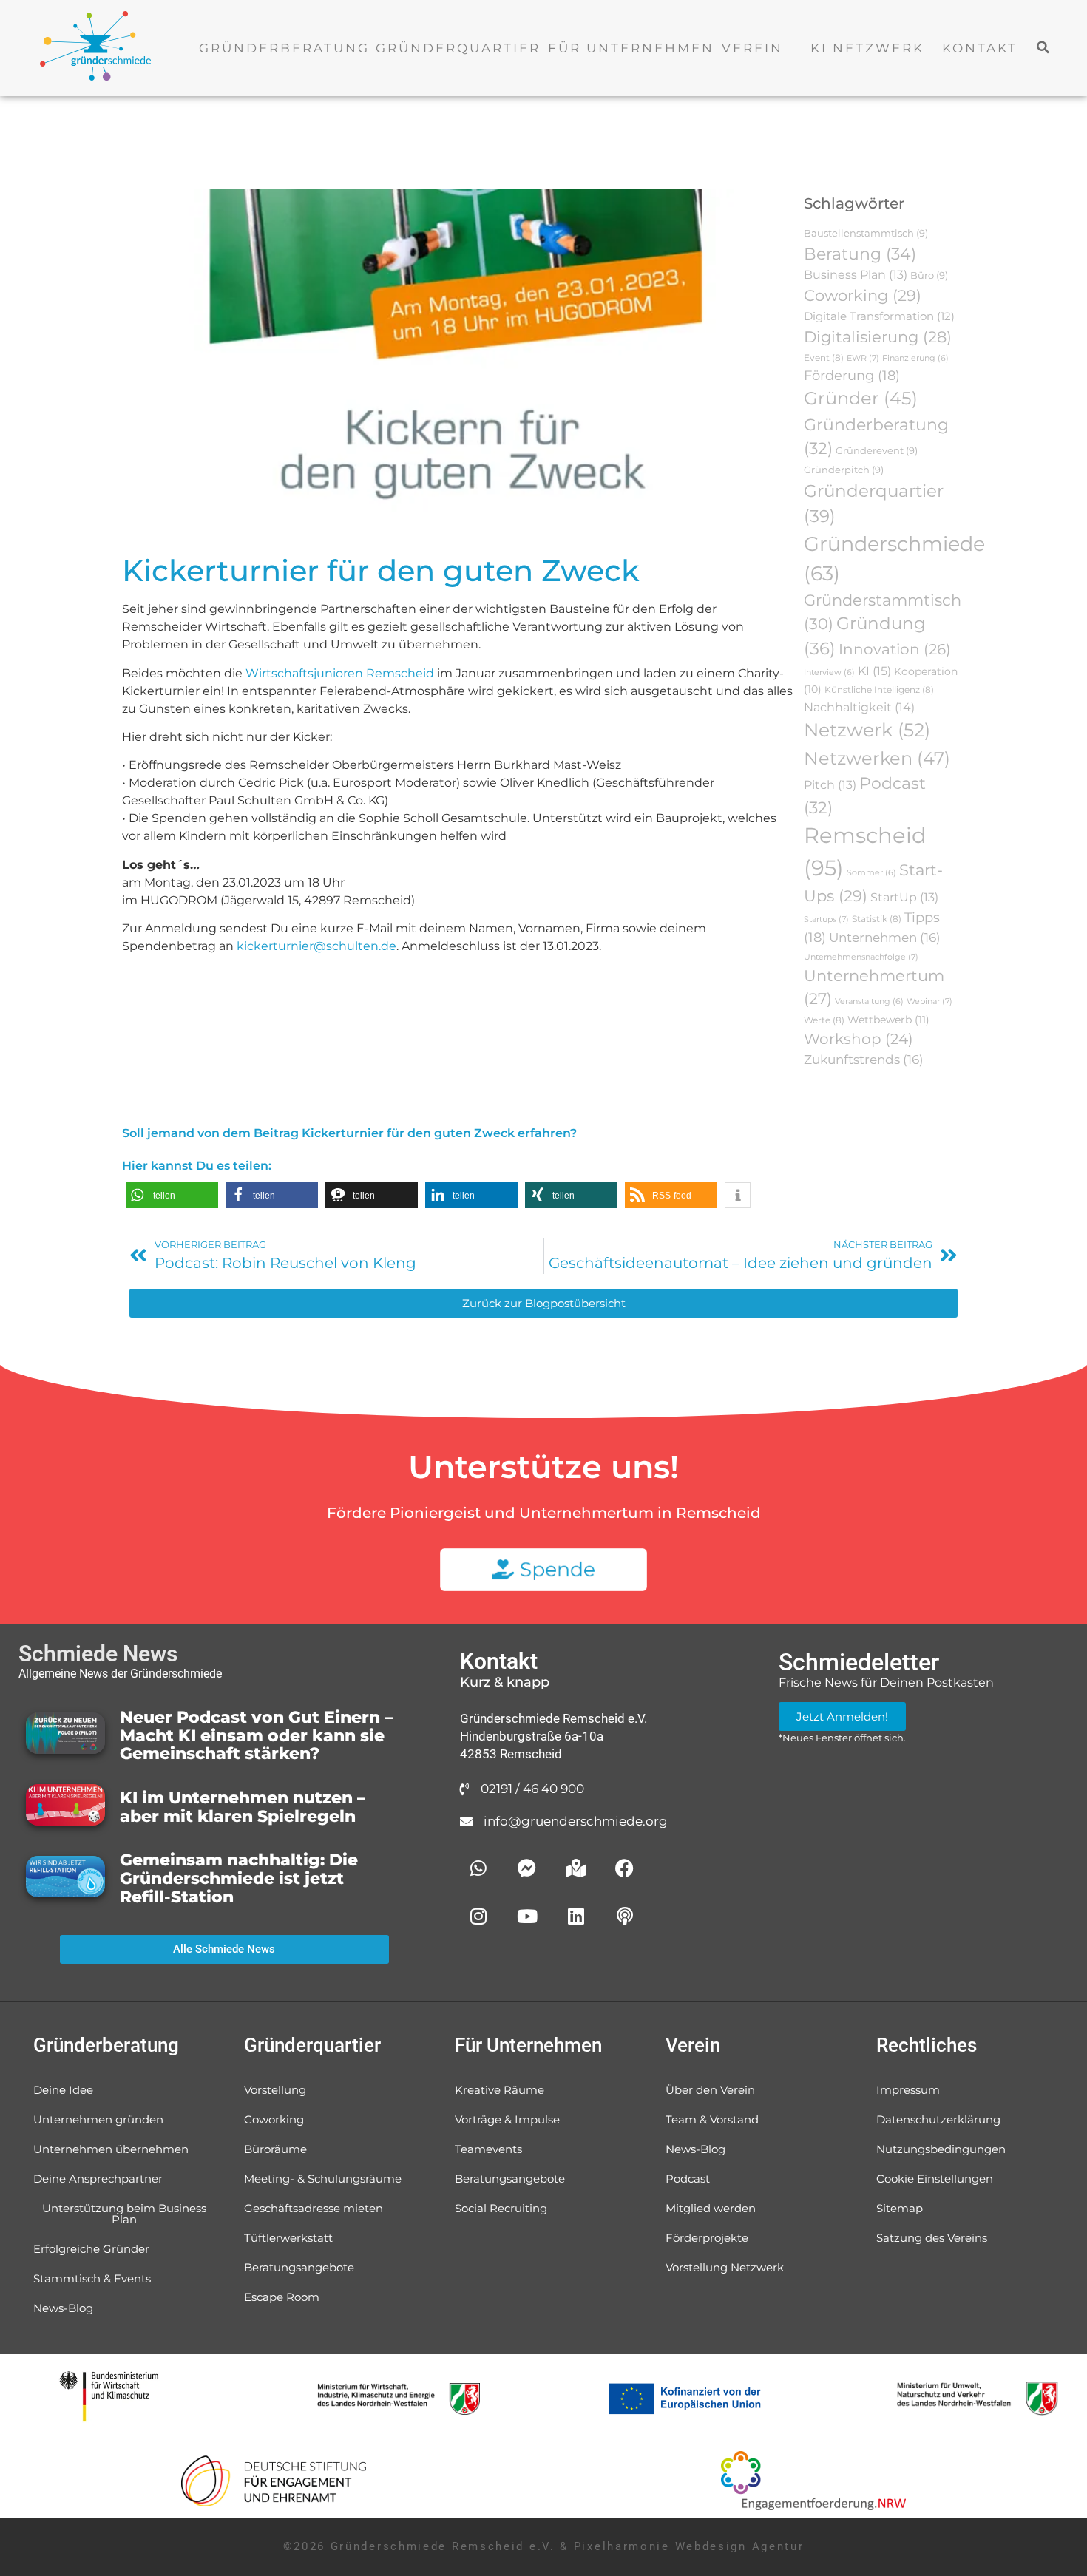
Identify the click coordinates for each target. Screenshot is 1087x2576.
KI (874, 671)
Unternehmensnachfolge (861, 957)
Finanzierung (915, 358)
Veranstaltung (869, 1001)
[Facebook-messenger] (527, 1868)
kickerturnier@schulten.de (316, 946)
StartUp (904, 897)
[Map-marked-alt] (576, 1868)
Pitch (830, 785)
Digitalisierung (878, 337)
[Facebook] (625, 1868)
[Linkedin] (576, 1916)
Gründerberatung (284, 48)
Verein (752, 48)
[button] (1044, 47)
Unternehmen (885, 938)
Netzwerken (877, 758)
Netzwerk (867, 730)
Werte (824, 1020)
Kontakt (980, 48)
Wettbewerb (888, 1020)
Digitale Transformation (879, 316)
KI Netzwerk (867, 48)
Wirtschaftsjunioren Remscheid (340, 673)
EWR (863, 358)
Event (824, 357)
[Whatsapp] (478, 1868)
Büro (929, 275)
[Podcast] (625, 1916)
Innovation (895, 649)
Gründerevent (877, 450)
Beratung (860, 254)
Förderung (852, 375)
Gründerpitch (844, 470)
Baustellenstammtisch (866, 233)
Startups (826, 919)
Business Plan (856, 275)
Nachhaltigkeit (859, 707)
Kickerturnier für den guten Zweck (381, 570)
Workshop (859, 1039)
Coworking (863, 295)
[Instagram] (478, 1916)
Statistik (877, 919)
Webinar (929, 1001)
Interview (829, 672)
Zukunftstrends (864, 1060)
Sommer (871, 873)
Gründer (861, 398)
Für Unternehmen (631, 48)
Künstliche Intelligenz (879, 689)
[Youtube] (527, 1916)
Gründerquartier (458, 48)
